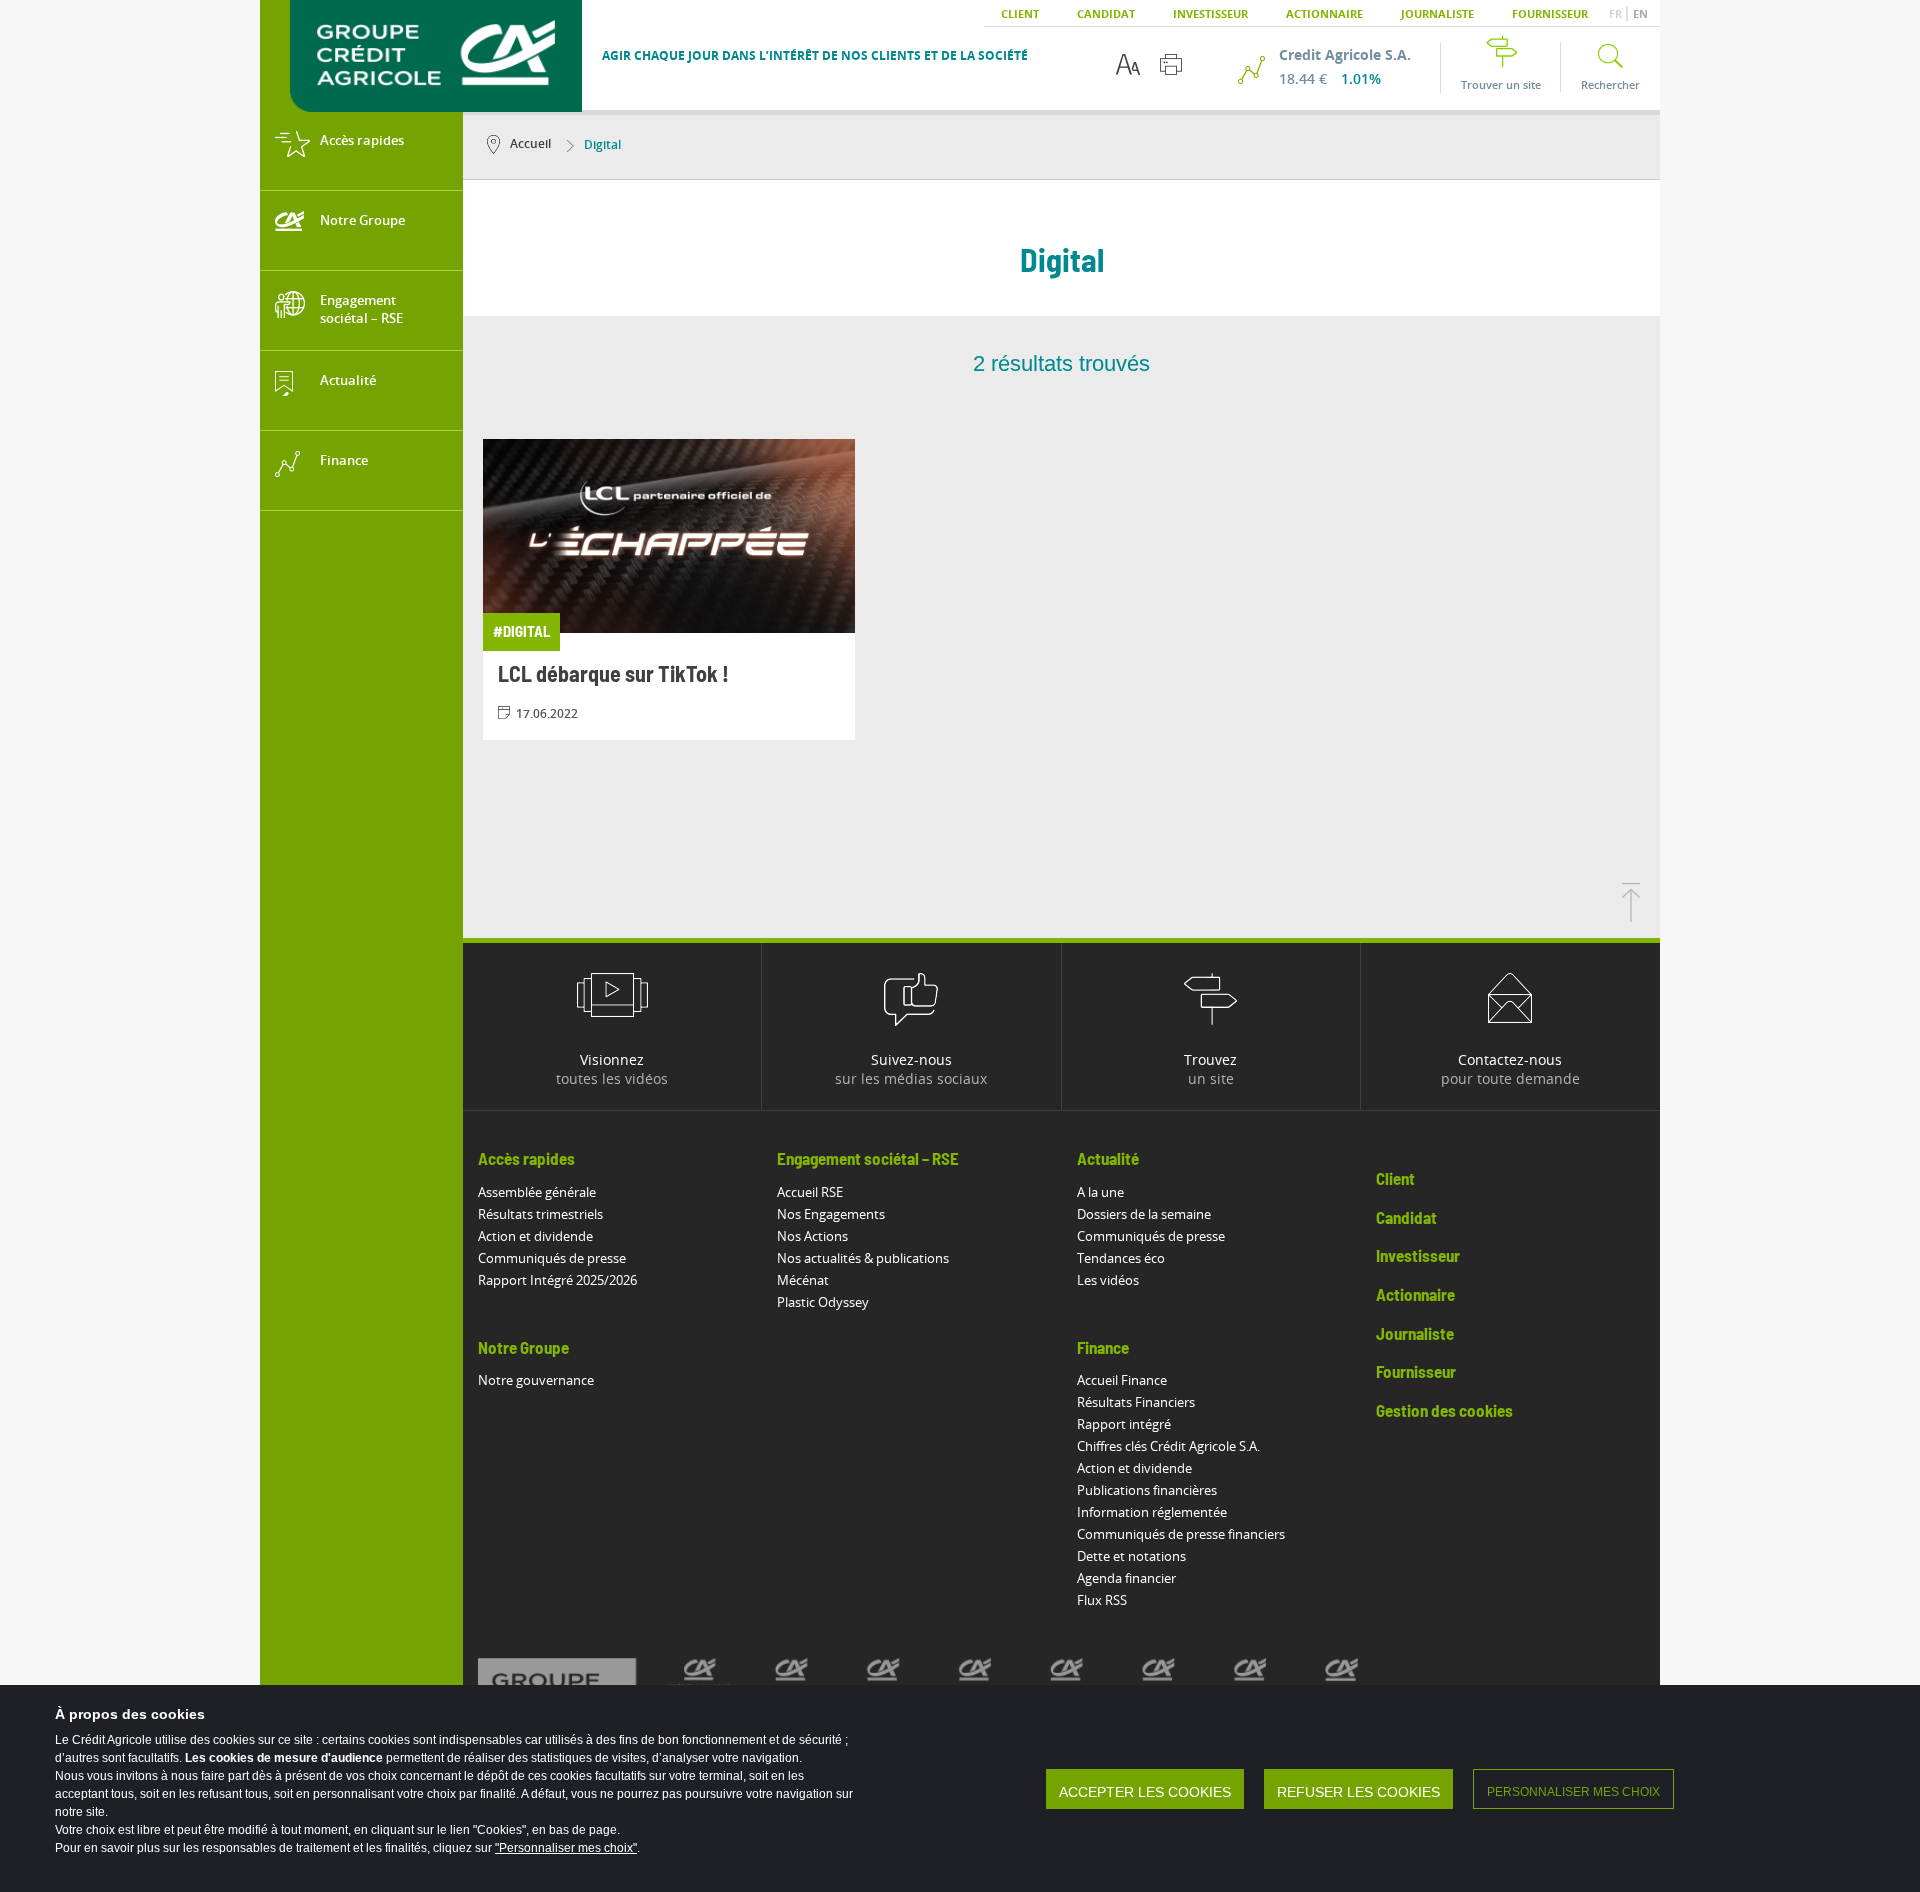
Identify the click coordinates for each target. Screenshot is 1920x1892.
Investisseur (1210, 13)
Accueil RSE (810, 1192)
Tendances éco (1121, 1258)
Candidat (1106, 13)
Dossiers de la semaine (1144, 1214)
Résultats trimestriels (540, 1214)
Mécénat (803, 1280)
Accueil (530, 143)
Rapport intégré (1124, 1424)
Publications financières (1147, 1490)
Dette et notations (1131, 1556)
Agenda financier (1126, 1578)
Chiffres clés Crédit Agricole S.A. (1168, 1446)
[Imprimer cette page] (1171, 64)
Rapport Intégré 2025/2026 (557, 1280)
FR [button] (1617, 13)
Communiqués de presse (552, 1258)
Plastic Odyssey (823, 1302)
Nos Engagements (831, 1214)
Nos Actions (812, 1236)
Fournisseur (1550, 13)
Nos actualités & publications (863, 1258)
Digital (602, 144)
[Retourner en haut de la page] (1631, 916)
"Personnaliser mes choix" (566, 1848)
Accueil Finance (1122, 1380)
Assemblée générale (537, 1192)
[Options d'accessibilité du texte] (1128, 64)
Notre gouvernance (536, 1380)
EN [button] (1640, 13)
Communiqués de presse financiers (1181, 1534)
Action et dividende (535, 1236)
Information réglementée (1152, 1512)
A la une (1100, 1192)
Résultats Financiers (1136, 1402)
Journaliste (1437, 13)
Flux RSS (1102, 1600)
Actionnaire (1324, 13)
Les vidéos (1108, 1280)
